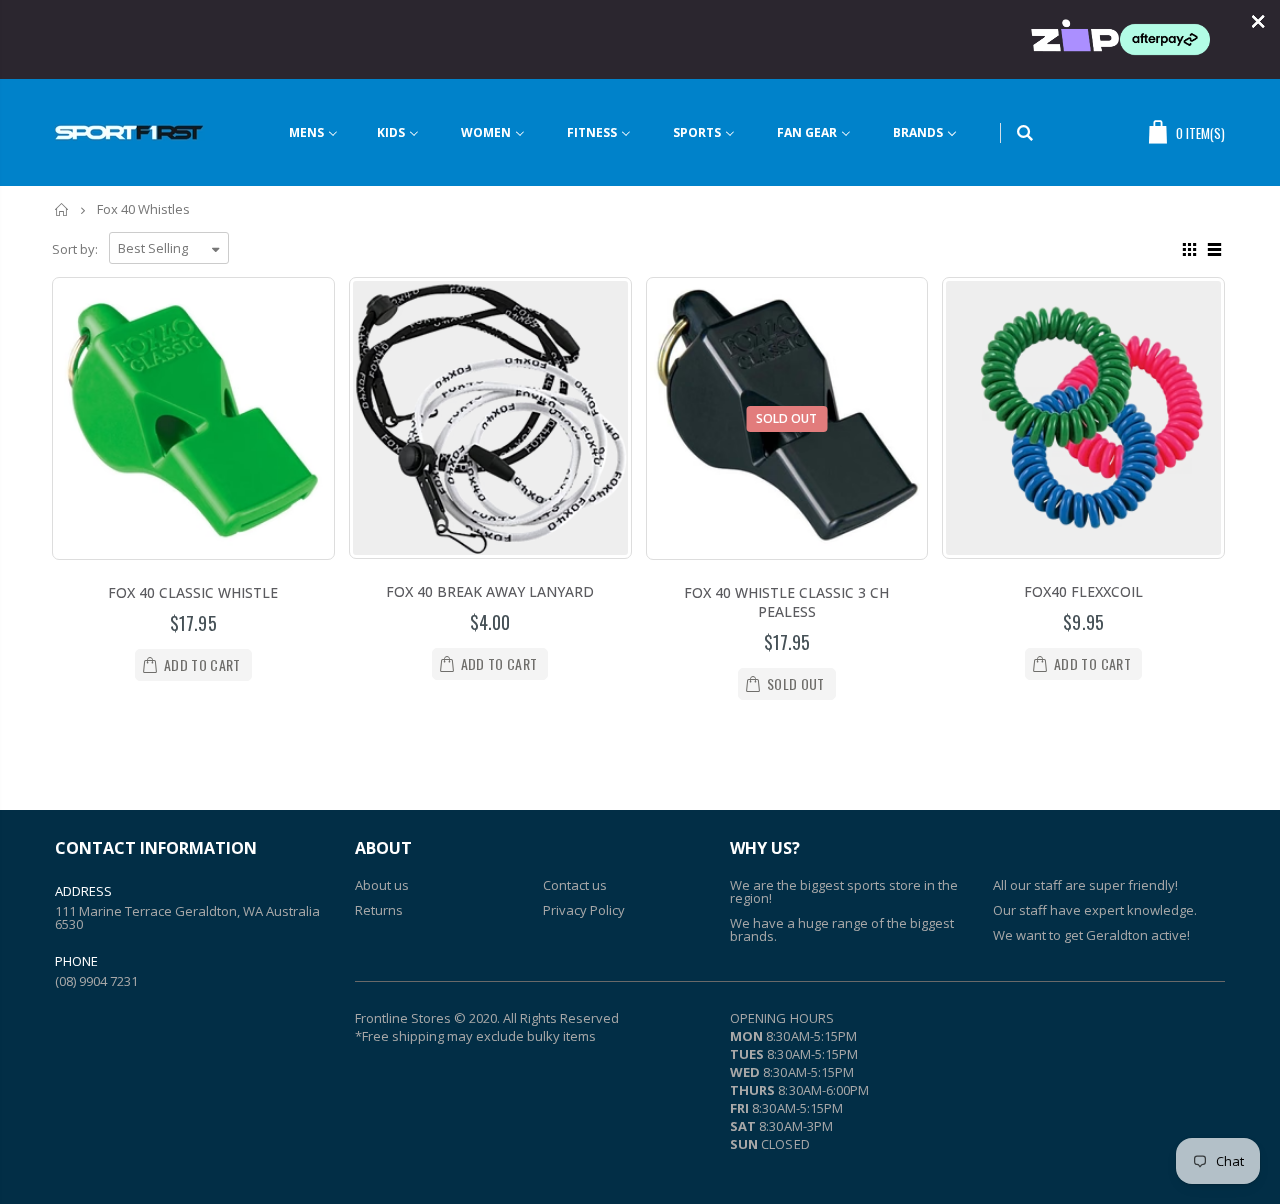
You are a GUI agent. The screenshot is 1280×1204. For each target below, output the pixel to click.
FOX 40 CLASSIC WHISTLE (193, 592)
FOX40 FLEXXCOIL (1083, 591)
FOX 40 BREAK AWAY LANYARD (490, 591)
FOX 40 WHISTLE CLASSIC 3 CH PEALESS (786, 602)
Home (62, 209)
